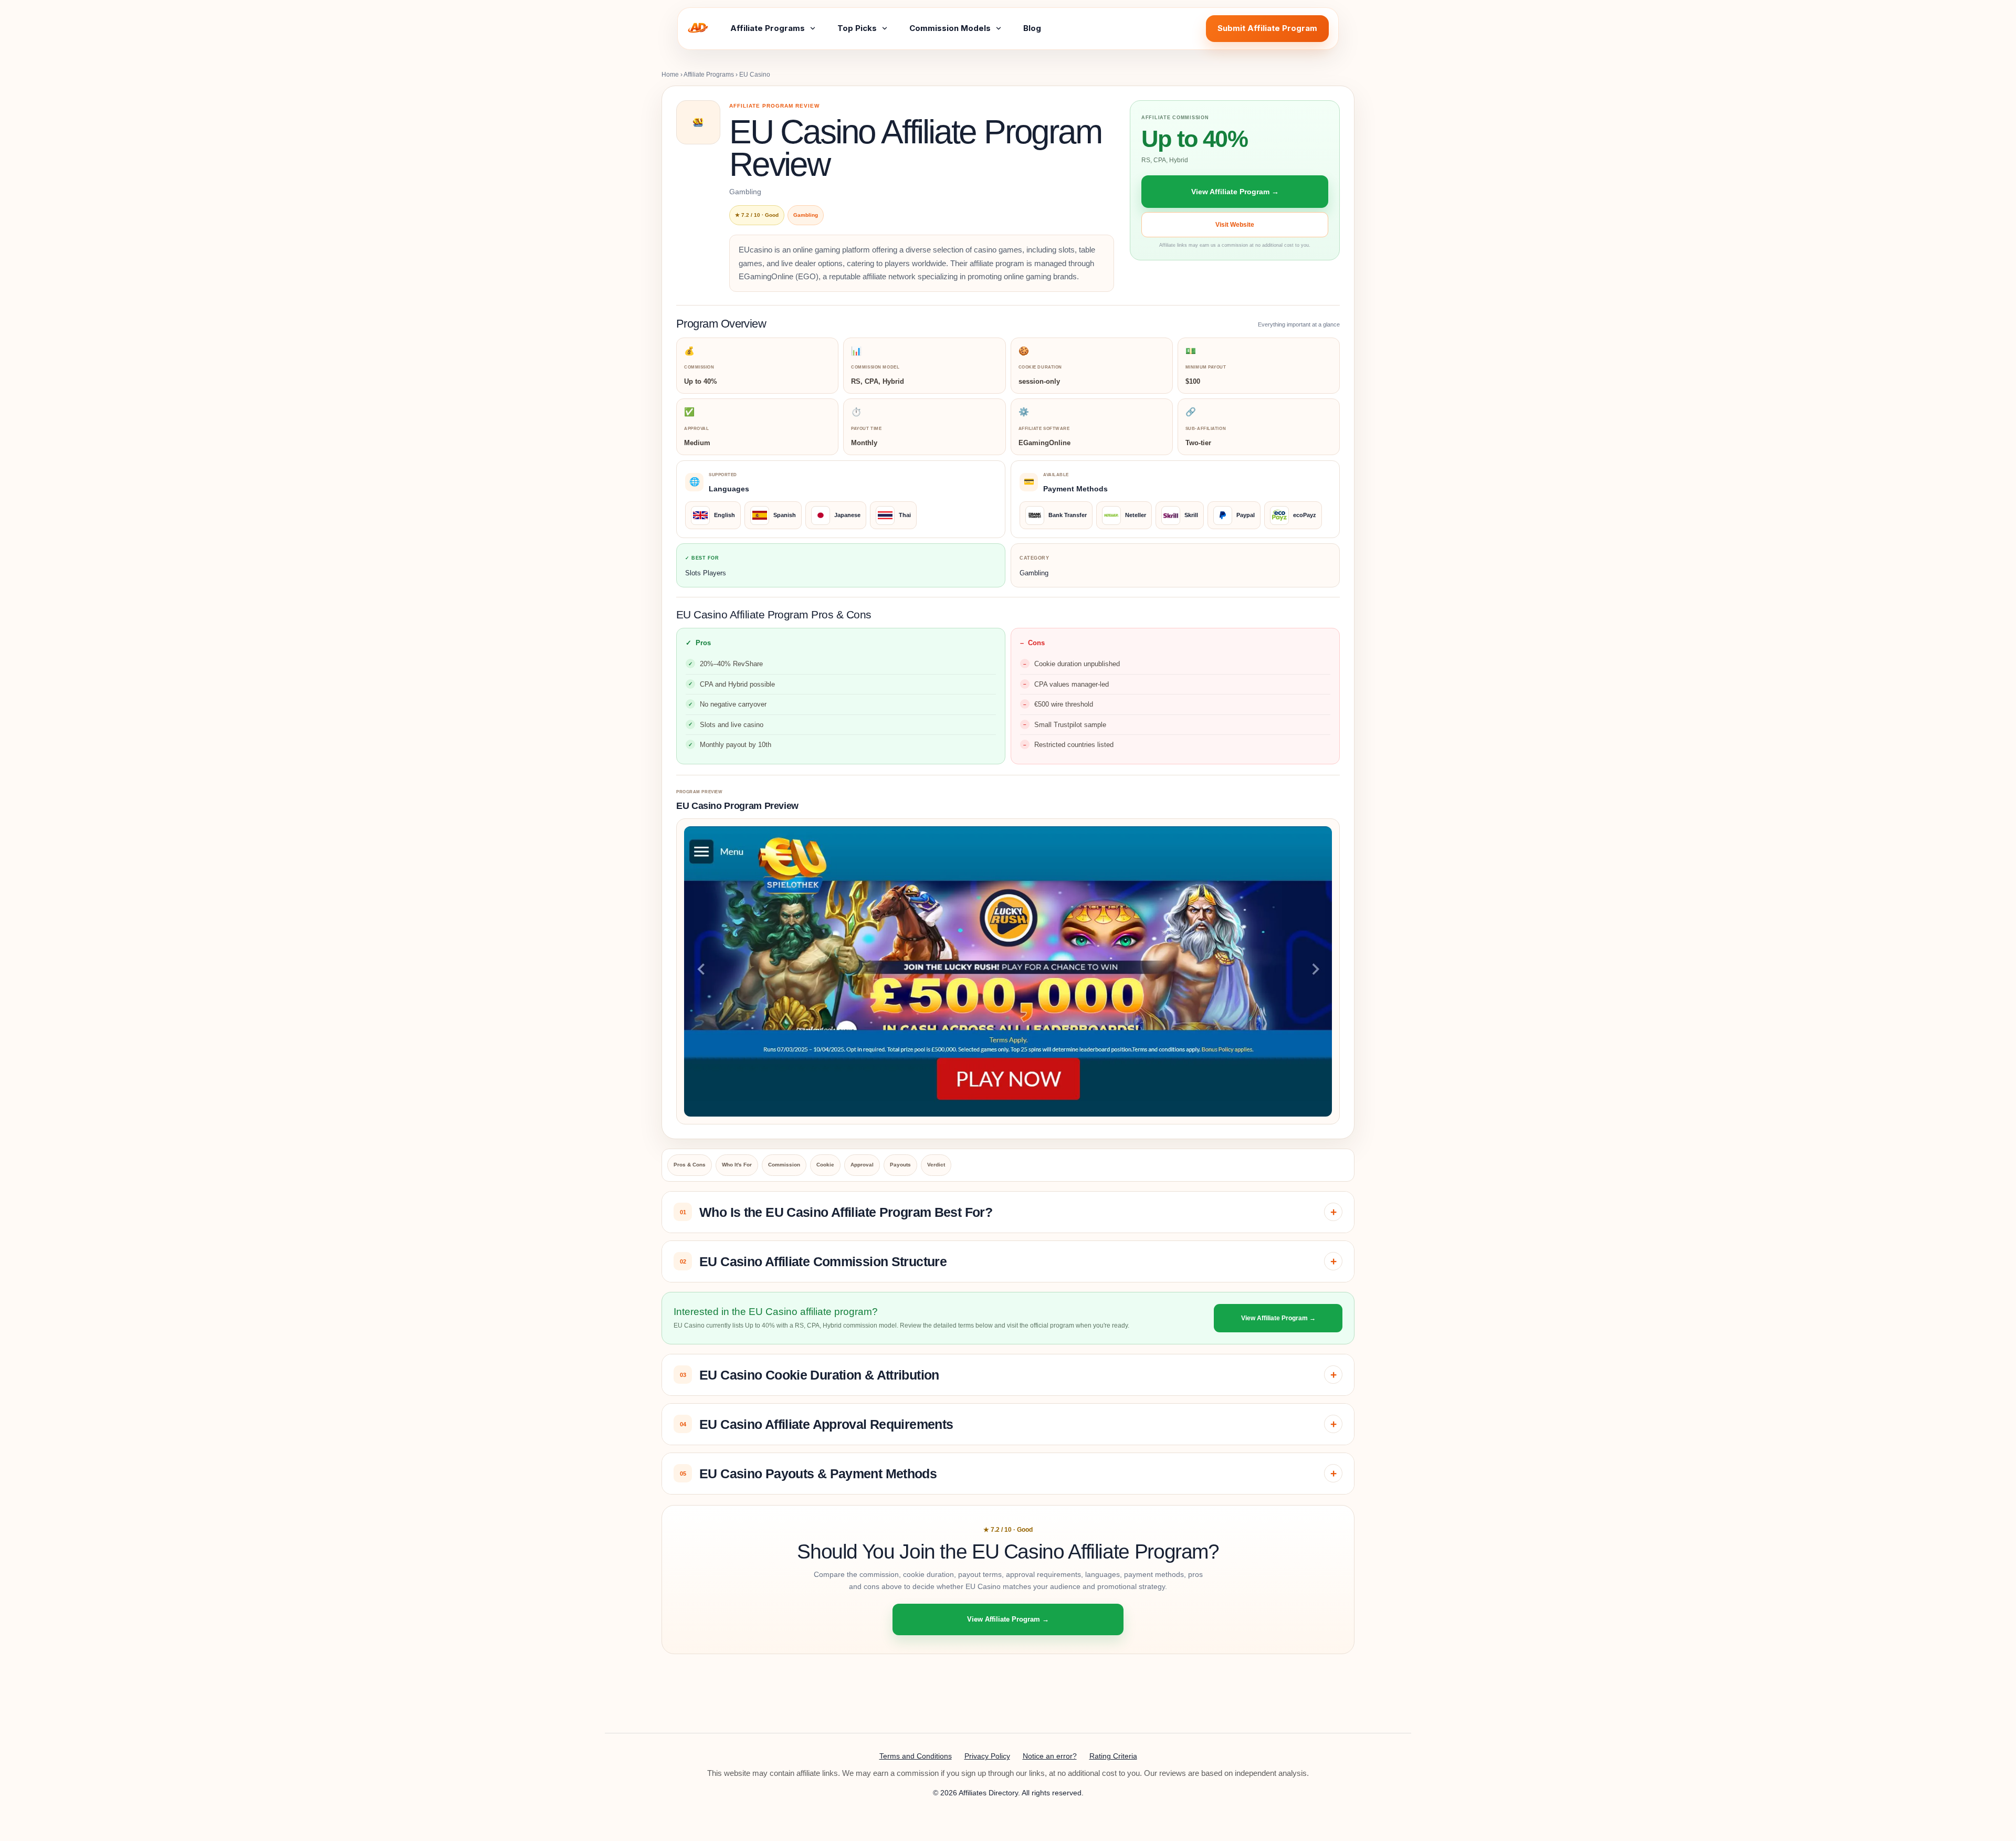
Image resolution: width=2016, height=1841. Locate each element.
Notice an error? (1050, 1756)
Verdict (936, 1165)
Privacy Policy (987, 1756)
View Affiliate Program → (1235, 192)
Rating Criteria (1113, 1756)
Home (670, 75)
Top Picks (857, 28)
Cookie (825, 1165)
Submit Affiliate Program (1267, 28)
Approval (862, 1165)
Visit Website (1235, 225)
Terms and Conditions (916, 1756)
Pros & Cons (690, 1165)
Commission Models (950, 28)
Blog (1032, 28)
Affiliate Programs (768, 28)
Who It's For (737, 1165)
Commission (784, 1165)
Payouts (900, 1165)
